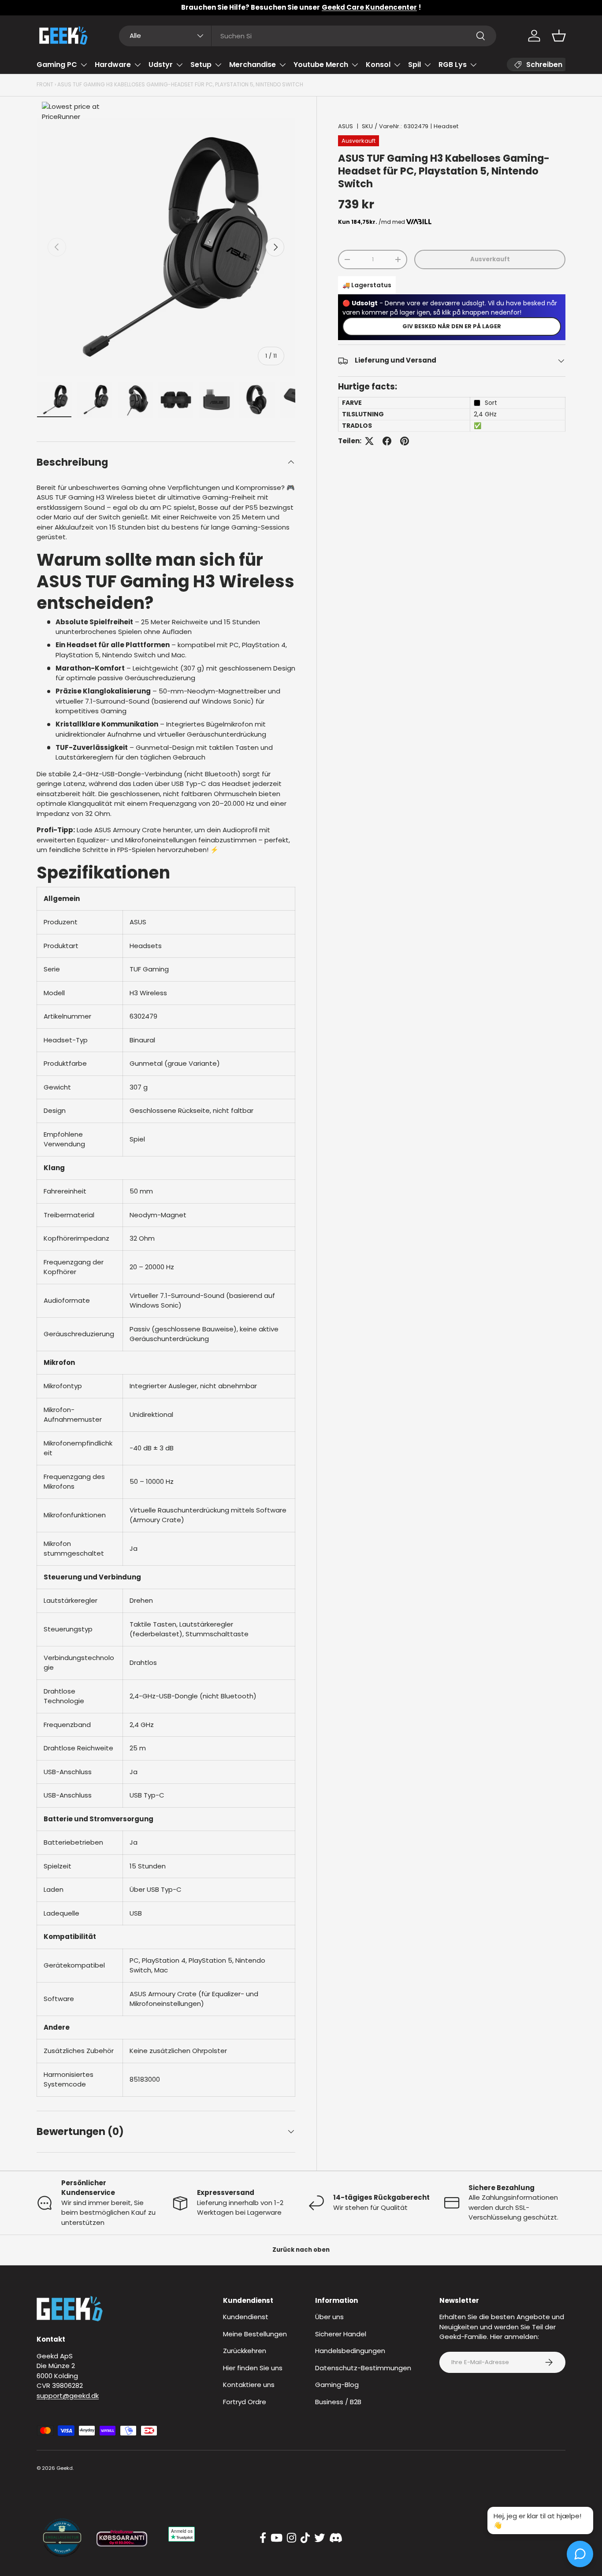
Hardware (113, 65)
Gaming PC (57, 65)
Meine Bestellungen (255, 2334)
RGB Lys (453, 65)
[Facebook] (263, 2538)
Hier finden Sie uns (253, 2368)
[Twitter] (320, 2538)
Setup (201, 65)
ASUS (346, 126)
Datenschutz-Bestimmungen (363, 2368)
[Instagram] (292, 2538)
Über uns (329, 2317)
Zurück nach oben (301, 2250)
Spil (414, 65)
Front (45, 84)
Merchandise (253, 65)
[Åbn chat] (580, 2554)
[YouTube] (277, 2538)
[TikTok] (305, 2538)
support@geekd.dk (68, 2396)
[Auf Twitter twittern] (369, 441)
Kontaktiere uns (249, 2385)
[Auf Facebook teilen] (387, 441)
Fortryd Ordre (245, 2402)
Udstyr (161, 65)
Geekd (65, 2468)
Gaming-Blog (337, 2385)
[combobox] (308, 36)
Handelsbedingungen (350, 2351)
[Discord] (336, 2538)
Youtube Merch (321, 65)
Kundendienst (246, 2317)
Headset (446, 126)
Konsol (378, 65)
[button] (559, 36)
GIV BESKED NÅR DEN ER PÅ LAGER (452, 326)
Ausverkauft (490, 259)
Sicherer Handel (341, 2334)
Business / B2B (338, 2402)
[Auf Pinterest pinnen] (405, 441)
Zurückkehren (245, 2351)
